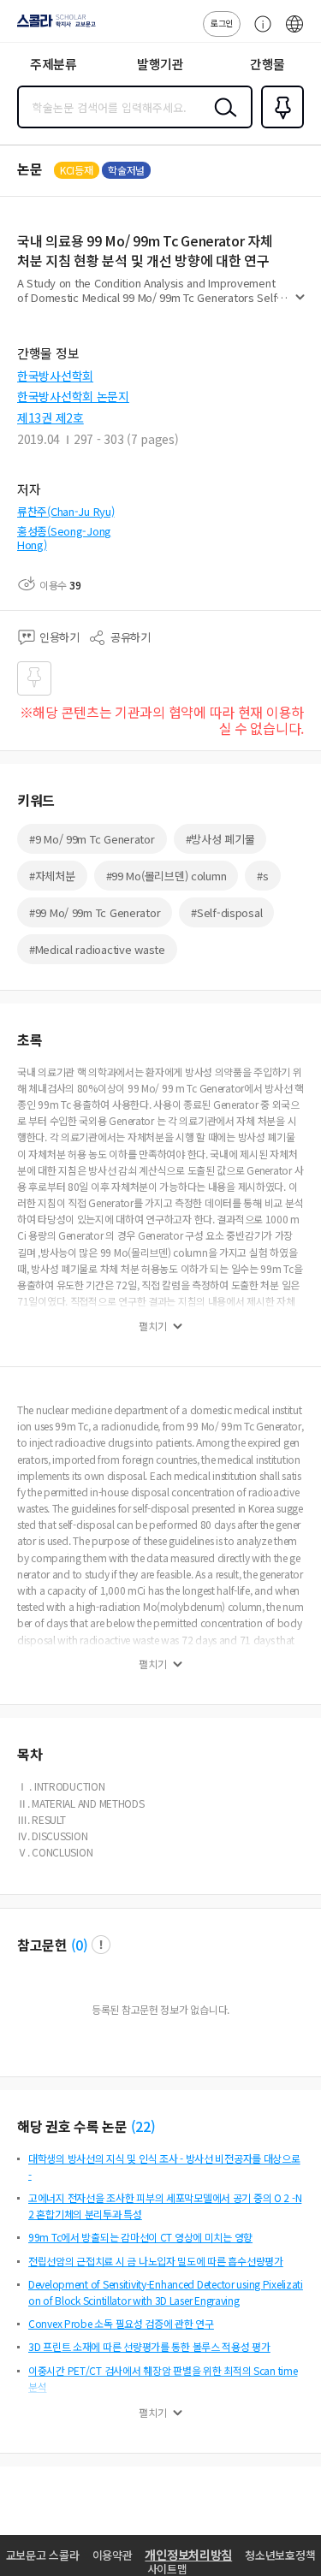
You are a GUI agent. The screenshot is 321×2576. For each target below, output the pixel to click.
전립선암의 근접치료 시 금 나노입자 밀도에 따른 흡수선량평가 (156, 2261)
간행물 (267, 64)
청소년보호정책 (280, 2555)
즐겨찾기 (279, 127)
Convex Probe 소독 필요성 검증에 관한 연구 (121, 2323)
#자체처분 (52, 876)
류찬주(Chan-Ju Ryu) (66, 511)
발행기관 (160, 64)
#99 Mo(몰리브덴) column (166, 876)
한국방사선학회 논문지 (73, 396)
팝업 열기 (101, 1945)
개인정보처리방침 (188, 2555)
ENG (294, 33)
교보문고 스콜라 (43, 2555)
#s (262, 876)
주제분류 (53, 64)
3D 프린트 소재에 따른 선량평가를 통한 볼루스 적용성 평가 (149, 2346)
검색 (222, 121)
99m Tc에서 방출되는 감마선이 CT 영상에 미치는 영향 (140, 2237)
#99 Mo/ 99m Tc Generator (95, 912)
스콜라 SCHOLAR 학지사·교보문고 (53, 27)
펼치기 (300, 305)
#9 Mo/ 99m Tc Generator (92, 839)
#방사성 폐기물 (220, 839)
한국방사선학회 (55, 376)
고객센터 (259, 33)
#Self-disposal (226, 912)
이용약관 (113, 2555)
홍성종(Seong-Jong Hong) (64, 538)
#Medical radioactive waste (97, 949)
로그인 (222, 23)
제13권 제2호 (51, 417)
